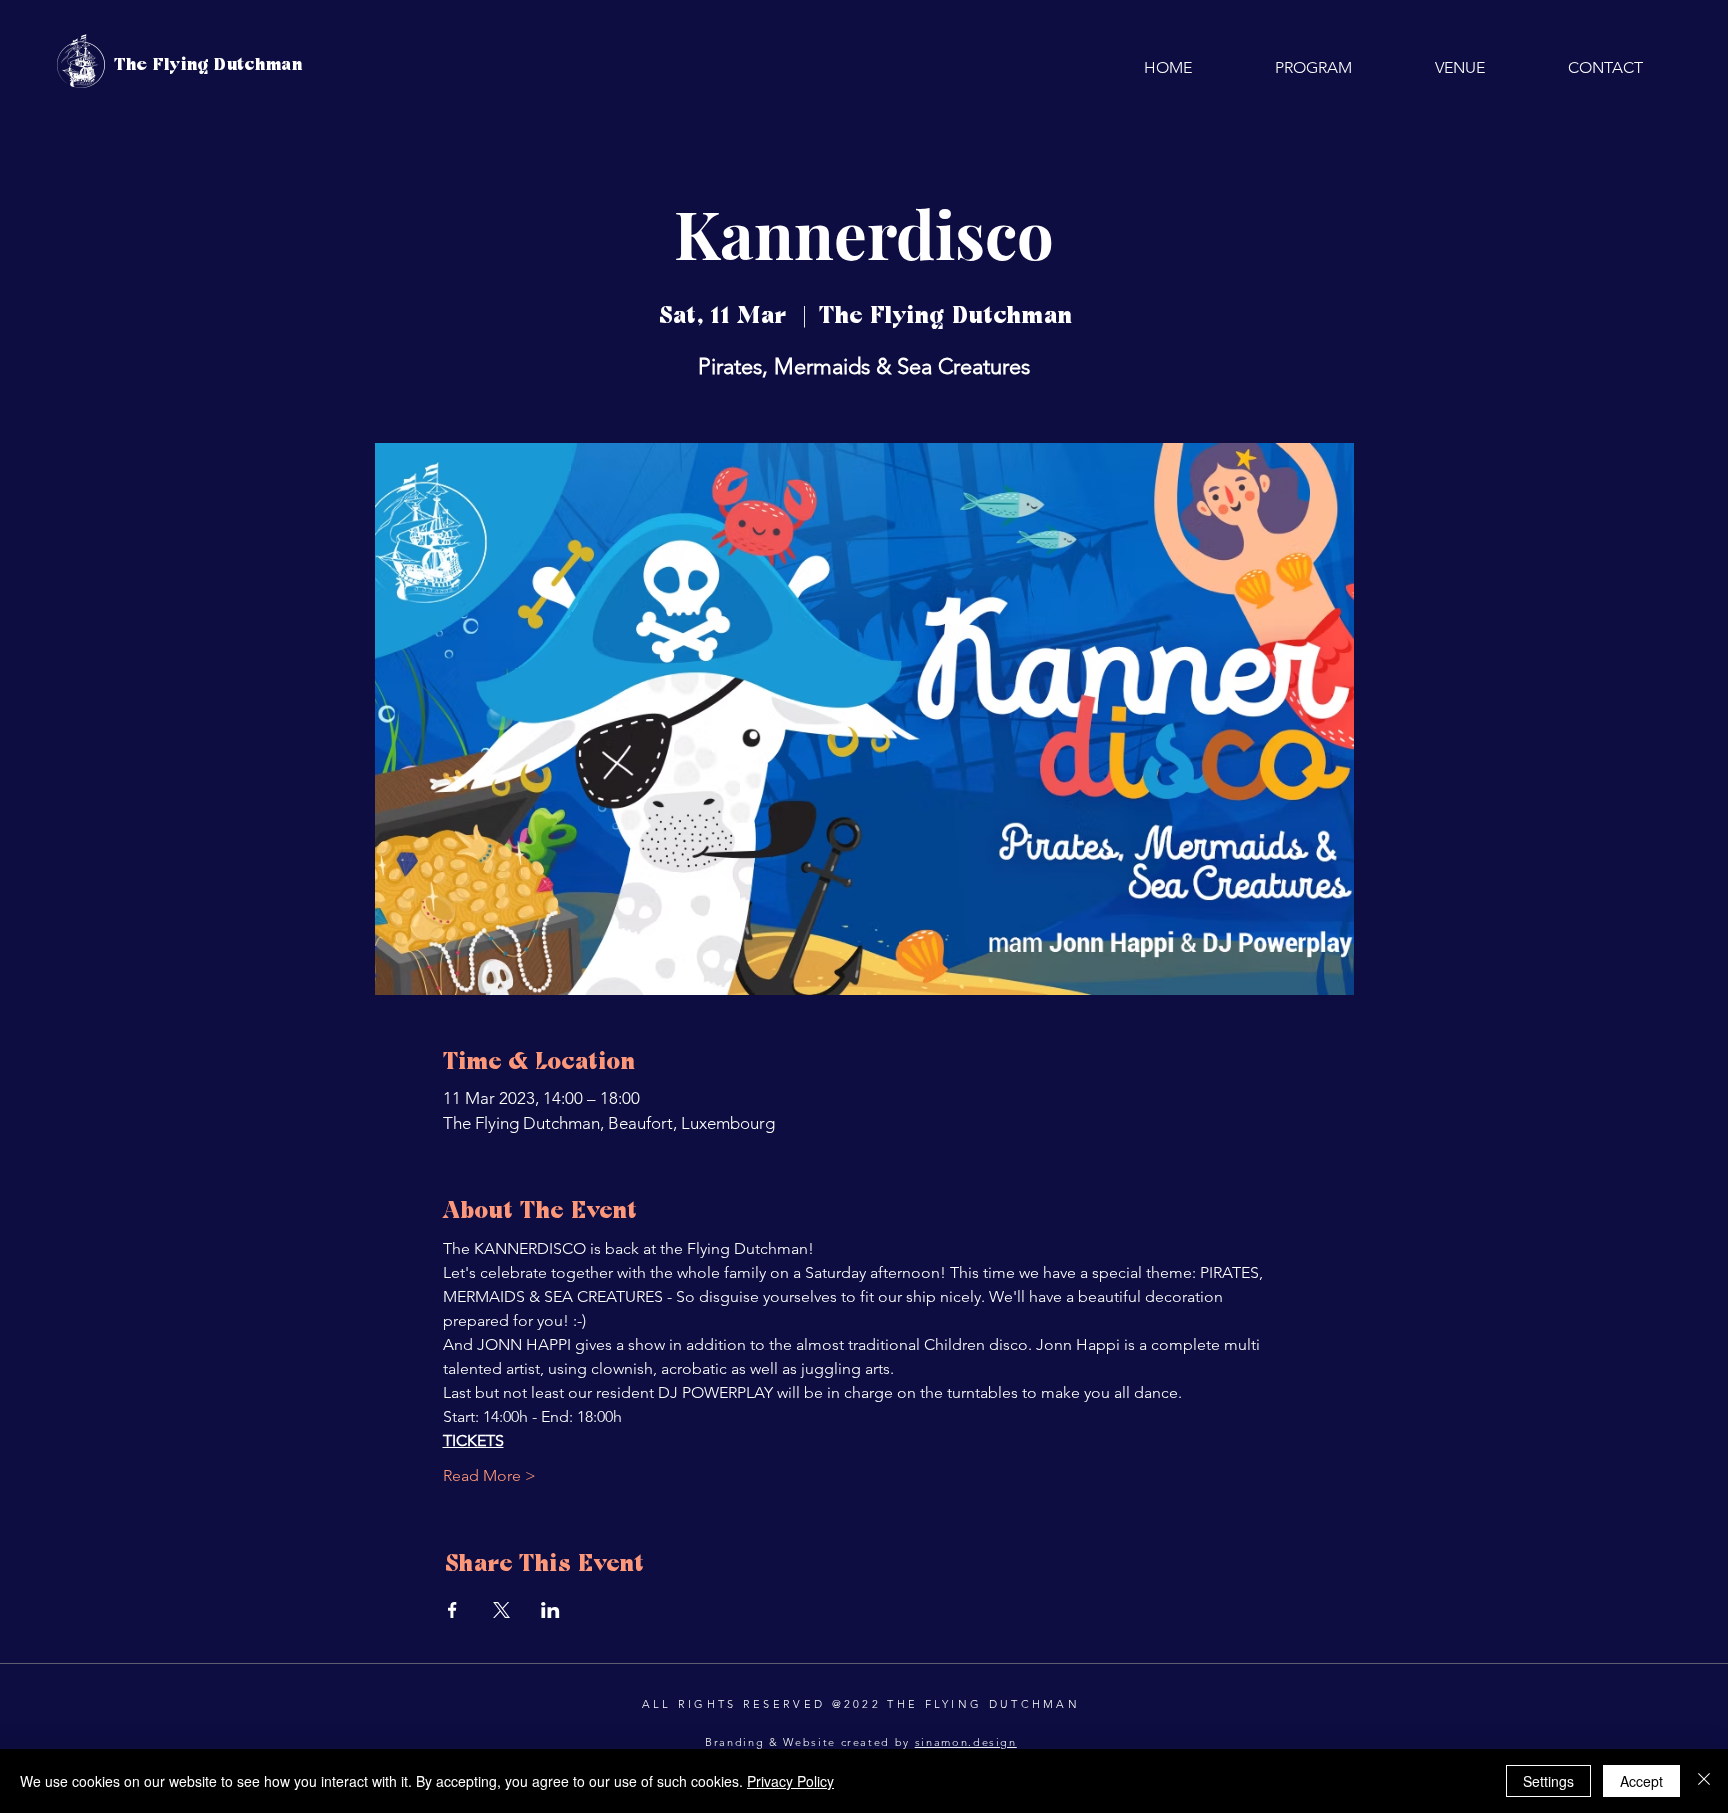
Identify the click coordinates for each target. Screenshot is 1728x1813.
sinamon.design (966, 1742)
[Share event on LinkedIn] (550, 1610)
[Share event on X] (501, 1610)
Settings (1548, 1781)
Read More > (489, 1475)
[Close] (1704, 1781)
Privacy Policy (790, 1781)
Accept (1641, 1781)
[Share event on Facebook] (452, 1610)
